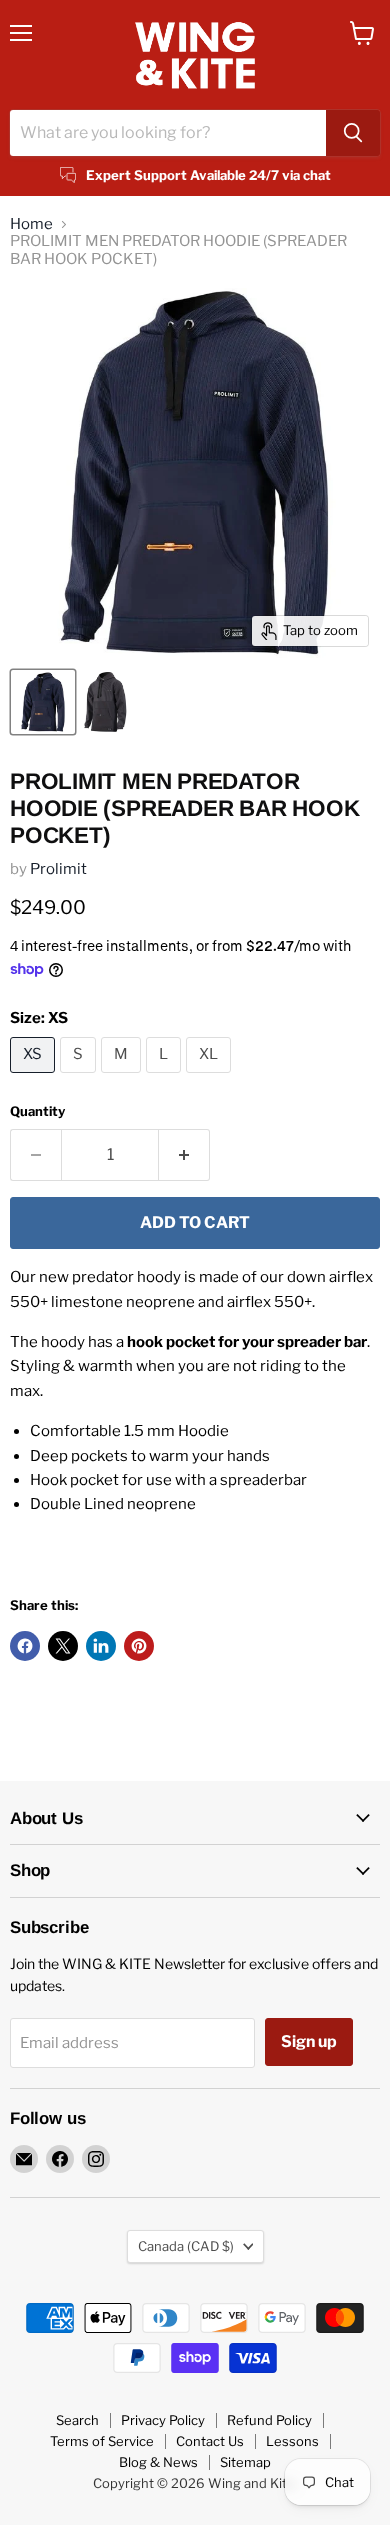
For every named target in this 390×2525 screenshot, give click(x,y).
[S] (80, 1078)
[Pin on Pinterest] (139, 1646)
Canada (186, 2246)
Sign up (309, 2041)
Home (31, 224)
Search (77, 2420)
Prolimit (58, 869)
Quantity (37, 1111)
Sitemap (245, 2462)
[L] (166, 1078)
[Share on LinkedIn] (101, 1646)
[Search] (353, 133)
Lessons (292, 2441)
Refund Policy (269, 2420)
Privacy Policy (163, 2420)
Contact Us (210, 2441)
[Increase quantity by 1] (184, 1155)
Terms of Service (102, 2441)
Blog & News (158, 2462)
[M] (123, 1078)
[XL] (211, 1078)
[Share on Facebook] (25, 1646)
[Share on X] (63, 1646)
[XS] (35, 1078)
